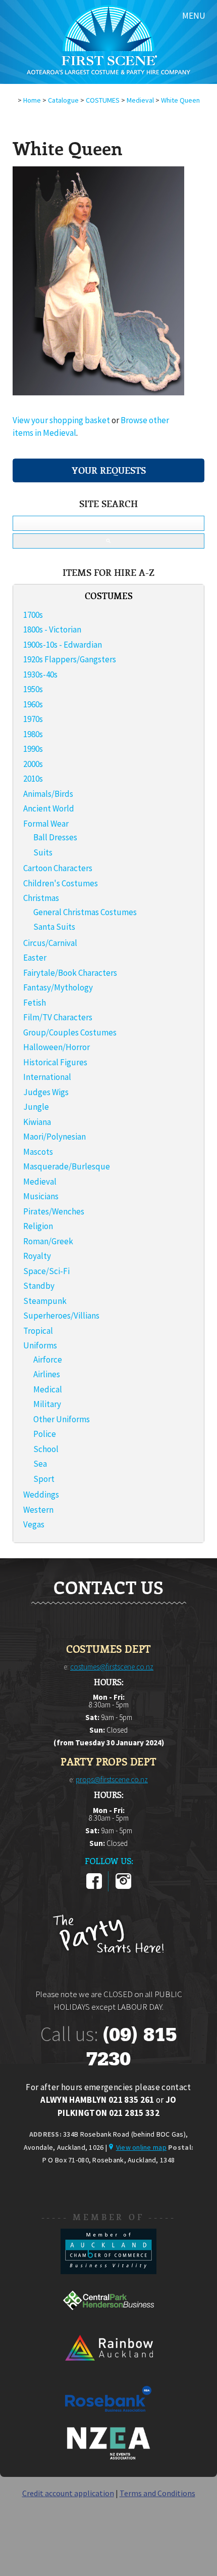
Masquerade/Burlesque (67, 1166)
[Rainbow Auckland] (108, 2370)
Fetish (35, 1003)
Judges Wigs (46, 1092)
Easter (35, 958)
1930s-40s (40, 674)
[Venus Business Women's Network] (108, 2458)
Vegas (34, 1524)
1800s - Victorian (52, 629)
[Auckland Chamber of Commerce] (108, 2271)
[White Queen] (98, 392)
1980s (33, 734)
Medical (48, 1389)
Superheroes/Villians (61, 1316)
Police (45, 1434)
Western (38, 1510)
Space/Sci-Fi (46, 1271)
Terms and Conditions (157, 2493)
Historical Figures (55, 1062)
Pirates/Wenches (54, 1211)
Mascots (38, 1152)
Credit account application (68, 2493)
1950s (33, 689)
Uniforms (40, 1345)
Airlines (47, 1374)
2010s (33, 779)
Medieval (140, 100)
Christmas (41, 898)
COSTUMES (103, 100)
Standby (39, 1286)
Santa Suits (54, 927)
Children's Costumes (61, 883)
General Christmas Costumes (85, 912)
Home (32, 100)
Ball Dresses (55, 837)
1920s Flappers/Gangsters (70, 659)
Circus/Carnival (50, 943)
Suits (43, 852)
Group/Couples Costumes (70, 1032)
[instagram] (123, 1887)
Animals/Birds (48, 794)
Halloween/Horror (57, 1047)
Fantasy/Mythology (58, 987)
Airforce (48, 1360)
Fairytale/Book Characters (70, 973)
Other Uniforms (62, 1419)
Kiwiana (37, 1122)
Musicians (41, 1196)
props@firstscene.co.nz (112, 1779)
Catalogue (63, 100)
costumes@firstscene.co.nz (112, 1667)
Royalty (37, 1256)
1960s (33, 704)
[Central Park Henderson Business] (108, 2320)
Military (47, 1404)
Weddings (41, 1495)
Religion (38, 1226)
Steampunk (45, 1301)
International (47, 1077)
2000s (33, 764)
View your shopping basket (61, 420)
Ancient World (49, 808)
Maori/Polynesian (55, 1137)
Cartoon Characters (58, 868)
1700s (33, 615)
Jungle (36, 1107)
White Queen (180, 100)
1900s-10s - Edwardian (63, 645)
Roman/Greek (48, 1241)
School (46, 1449)
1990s (33, 749)
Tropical (38, 1331)
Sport (44, 1479)
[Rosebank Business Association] (108, 2419)
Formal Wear (46, 824)
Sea (40, 1464)
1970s (33, 719)
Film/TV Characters (58, 1017)
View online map (141, 2147)
